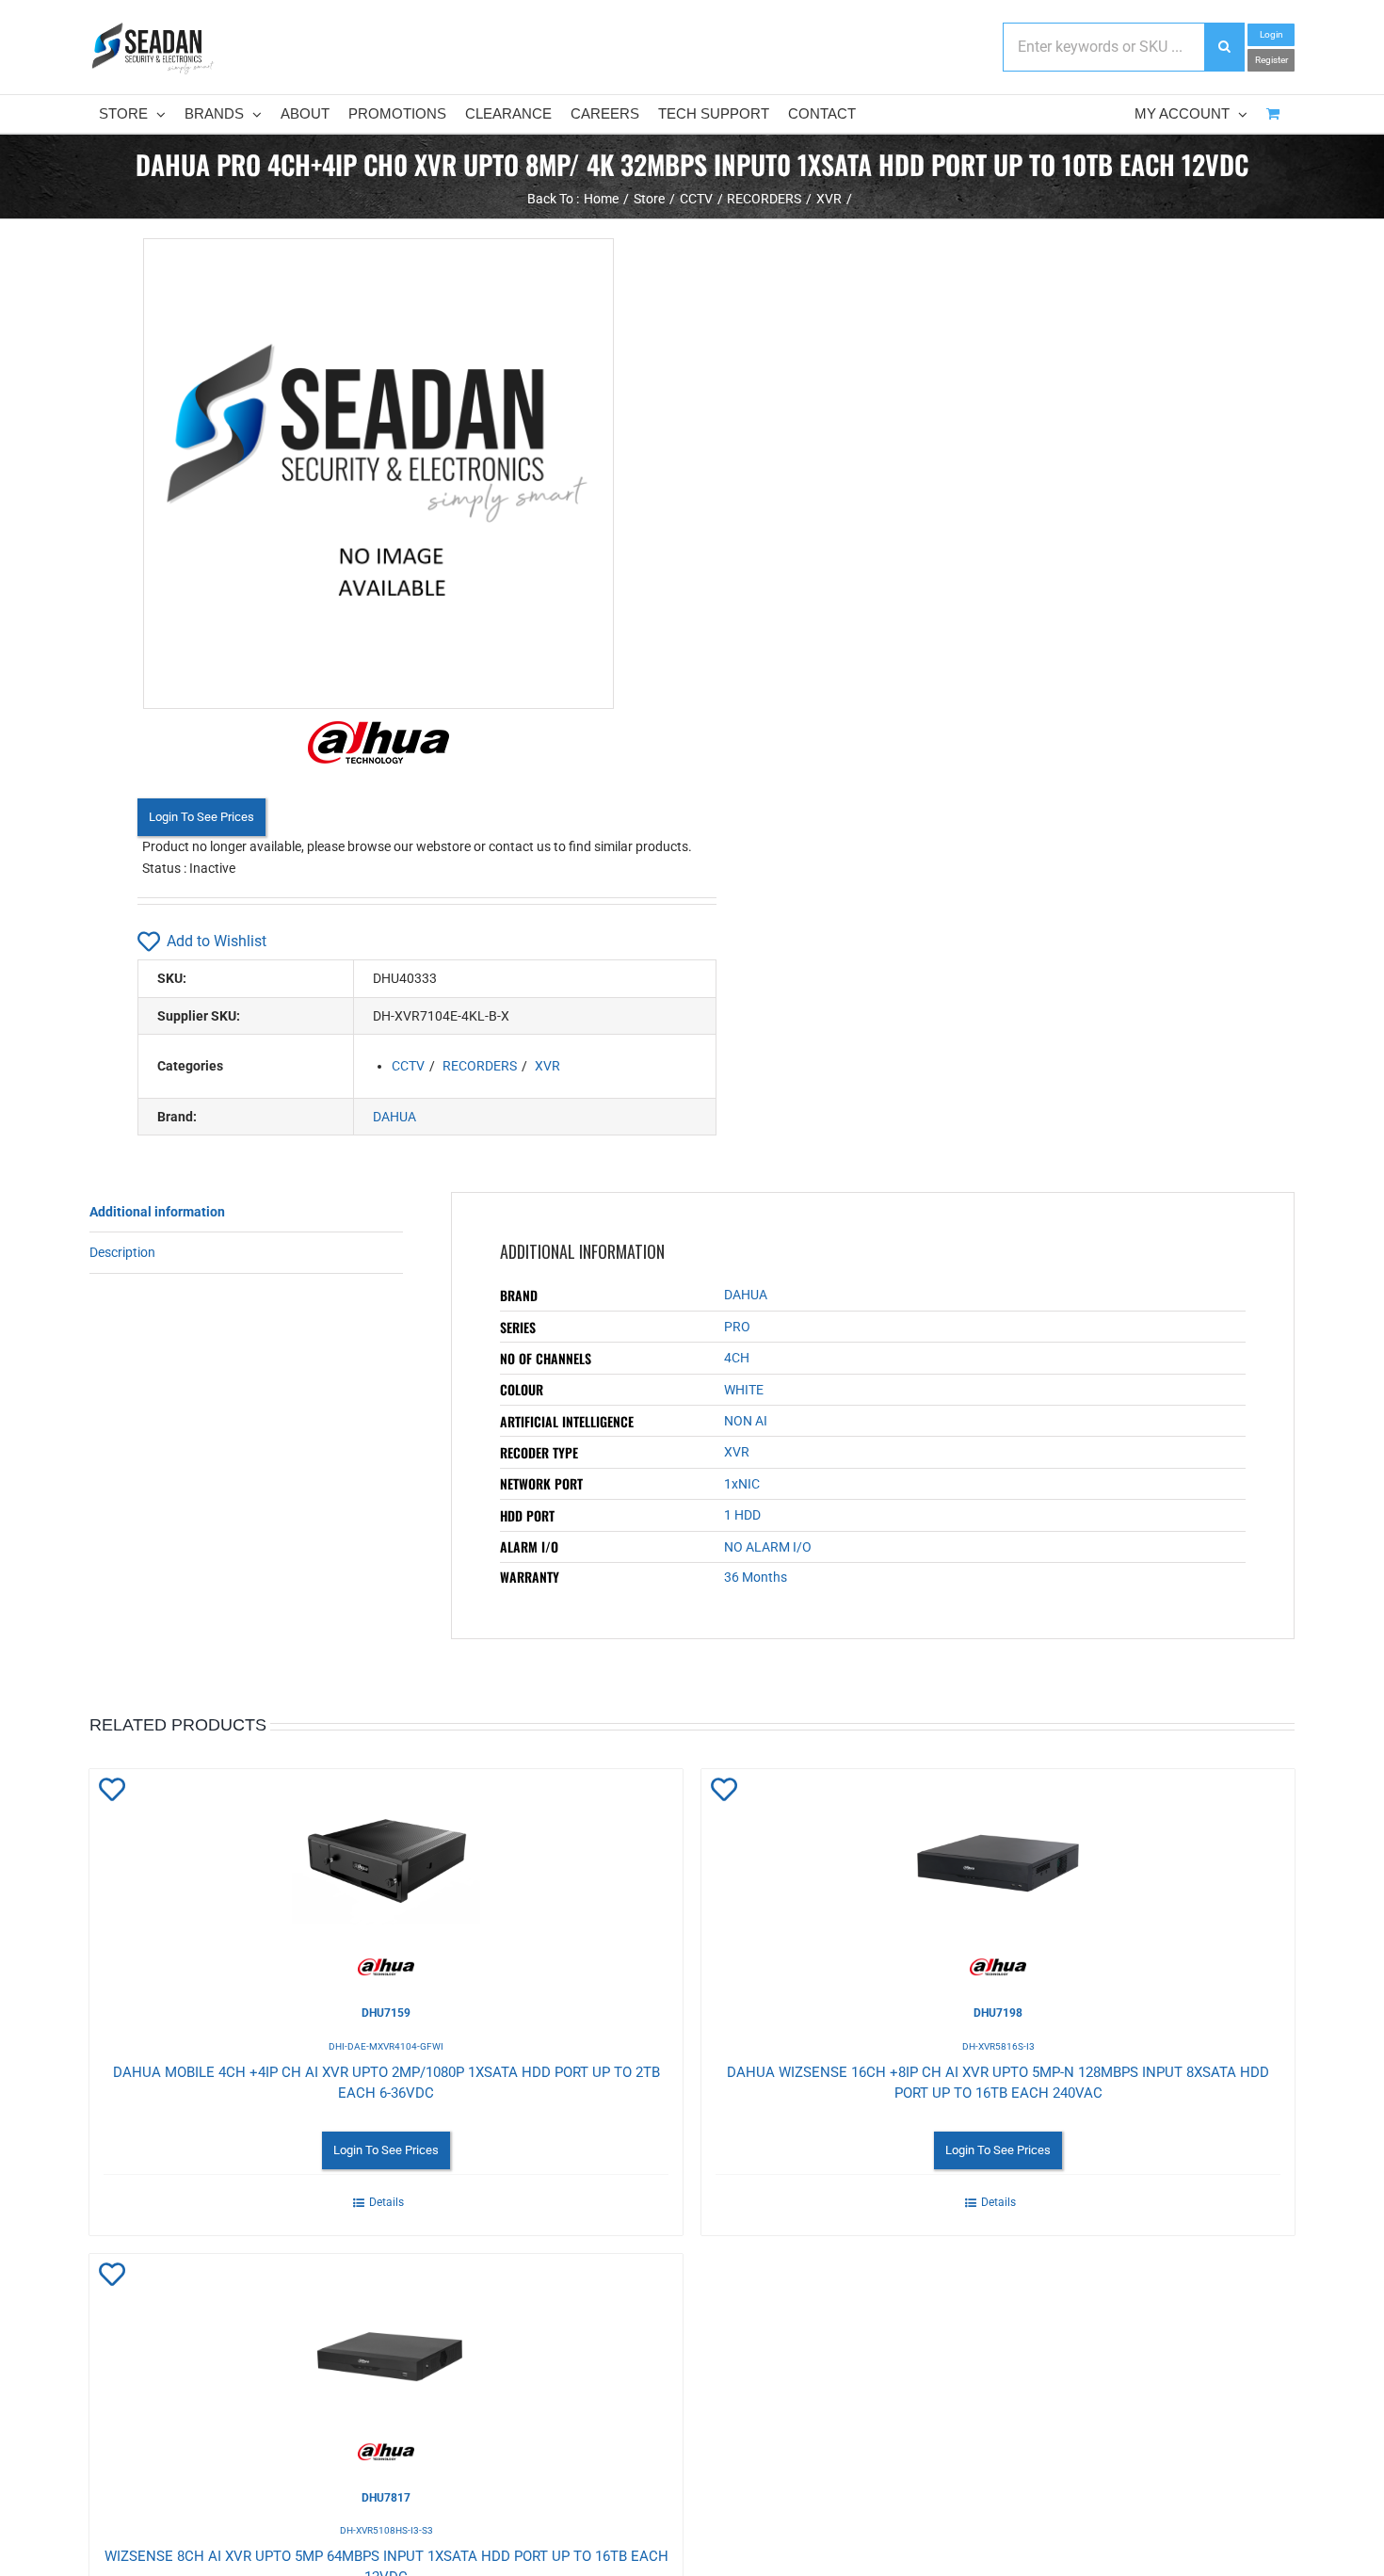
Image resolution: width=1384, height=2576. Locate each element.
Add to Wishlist (217, 941)
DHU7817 (386, 2498)
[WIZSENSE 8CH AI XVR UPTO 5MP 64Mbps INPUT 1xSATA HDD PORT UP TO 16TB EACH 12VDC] (386, 2358)
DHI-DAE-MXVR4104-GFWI (386, 2046)
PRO (737, 1327)
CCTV (408, 1066)
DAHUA (394, 1117)
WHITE (744, 1390)
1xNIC (742, 1484)
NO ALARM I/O (768, 1547)
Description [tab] (122, 1252)
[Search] (1224, 47)
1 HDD (742, 1515)
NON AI (746, 1421)
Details (386, 2202)
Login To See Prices (201, 817)
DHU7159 (386, 2013)
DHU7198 (998, 2013)
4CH (737, 1358)
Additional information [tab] (157, 1212)
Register (1271, 60)
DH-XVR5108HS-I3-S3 (386, 2530)
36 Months (756, 1577)
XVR (547, 1066)
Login (1271, 34)
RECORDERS (480, 1066)
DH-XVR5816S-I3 (998, 2046)
